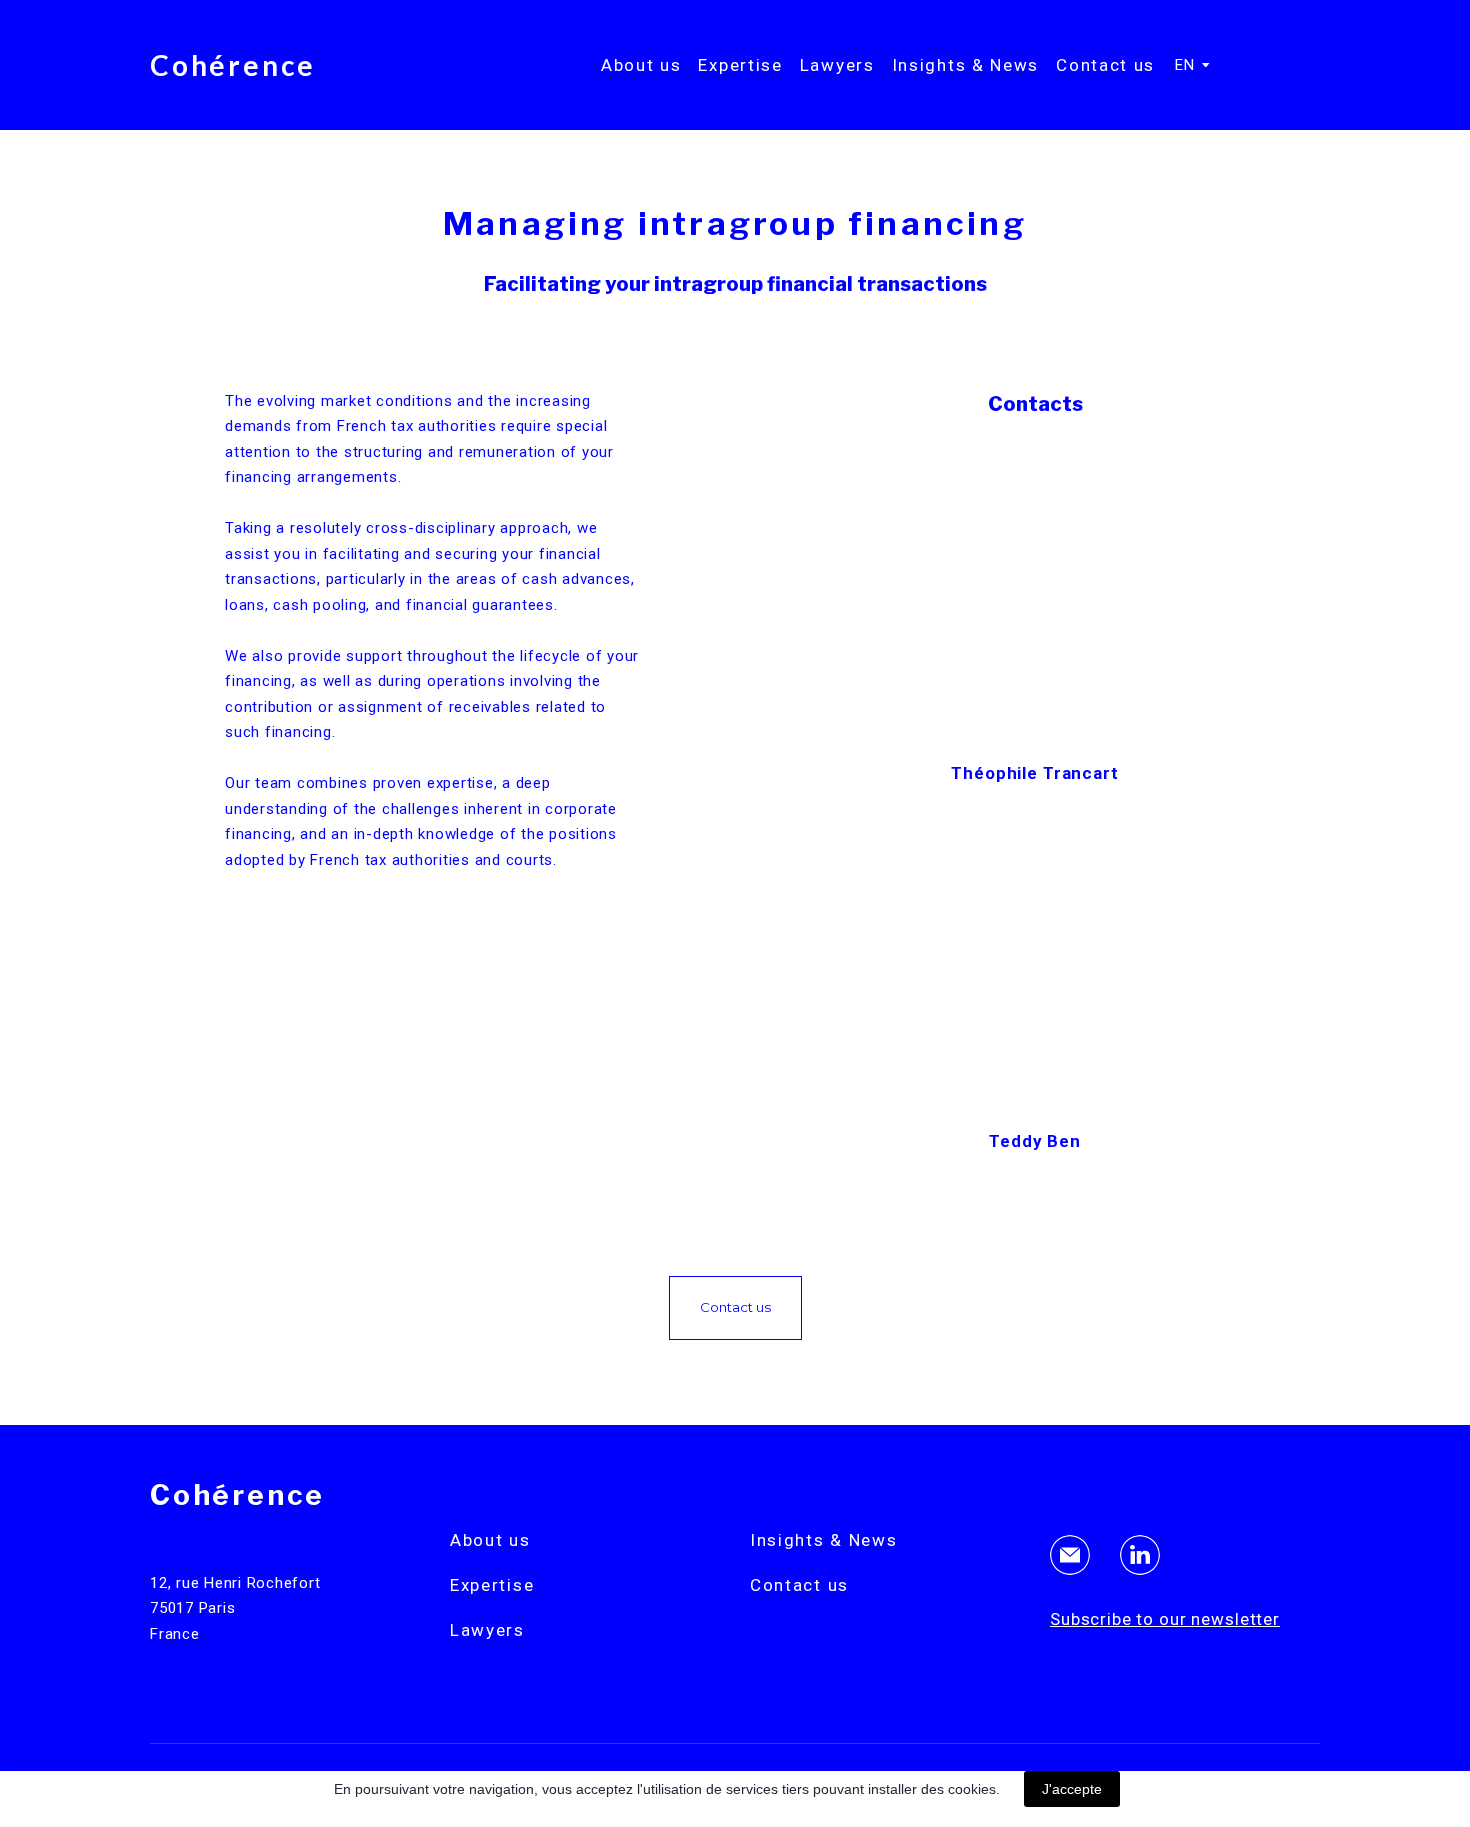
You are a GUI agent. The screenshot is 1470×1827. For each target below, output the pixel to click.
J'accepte (1072, 1789)
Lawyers (837, 65)
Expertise (740, 65)
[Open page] (1035, 589)
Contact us (1105, 65)
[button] (735, 1308)
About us (641, 65)
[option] (1185, 65)
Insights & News (966, 65)
